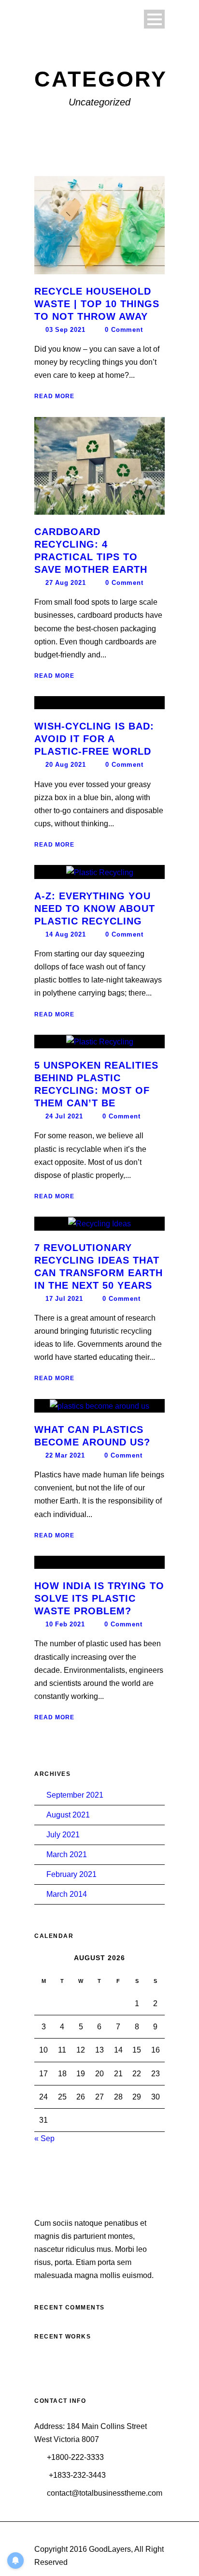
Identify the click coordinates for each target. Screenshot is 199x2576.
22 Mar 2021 (65, 1455)
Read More (54, 396)
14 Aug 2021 (66, 934)
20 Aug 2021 (66, 765)
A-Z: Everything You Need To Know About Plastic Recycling (95, 908)
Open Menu (154, 19)
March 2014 (67, 1894)
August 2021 (68, 1815)
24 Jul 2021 (64, 1116)
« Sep (44, 2138)
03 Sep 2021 (65, 330)
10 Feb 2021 (65, 1624)
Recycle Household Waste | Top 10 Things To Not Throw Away (97, 304)
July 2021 (63, 1835)
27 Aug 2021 (66, 583)
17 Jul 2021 (64, 1299)
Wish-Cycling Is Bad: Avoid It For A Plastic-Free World (94, 739)
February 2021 (71, 1874)
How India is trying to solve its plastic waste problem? (99, 1598)
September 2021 (75, 1795)
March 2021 (67, 1854)
